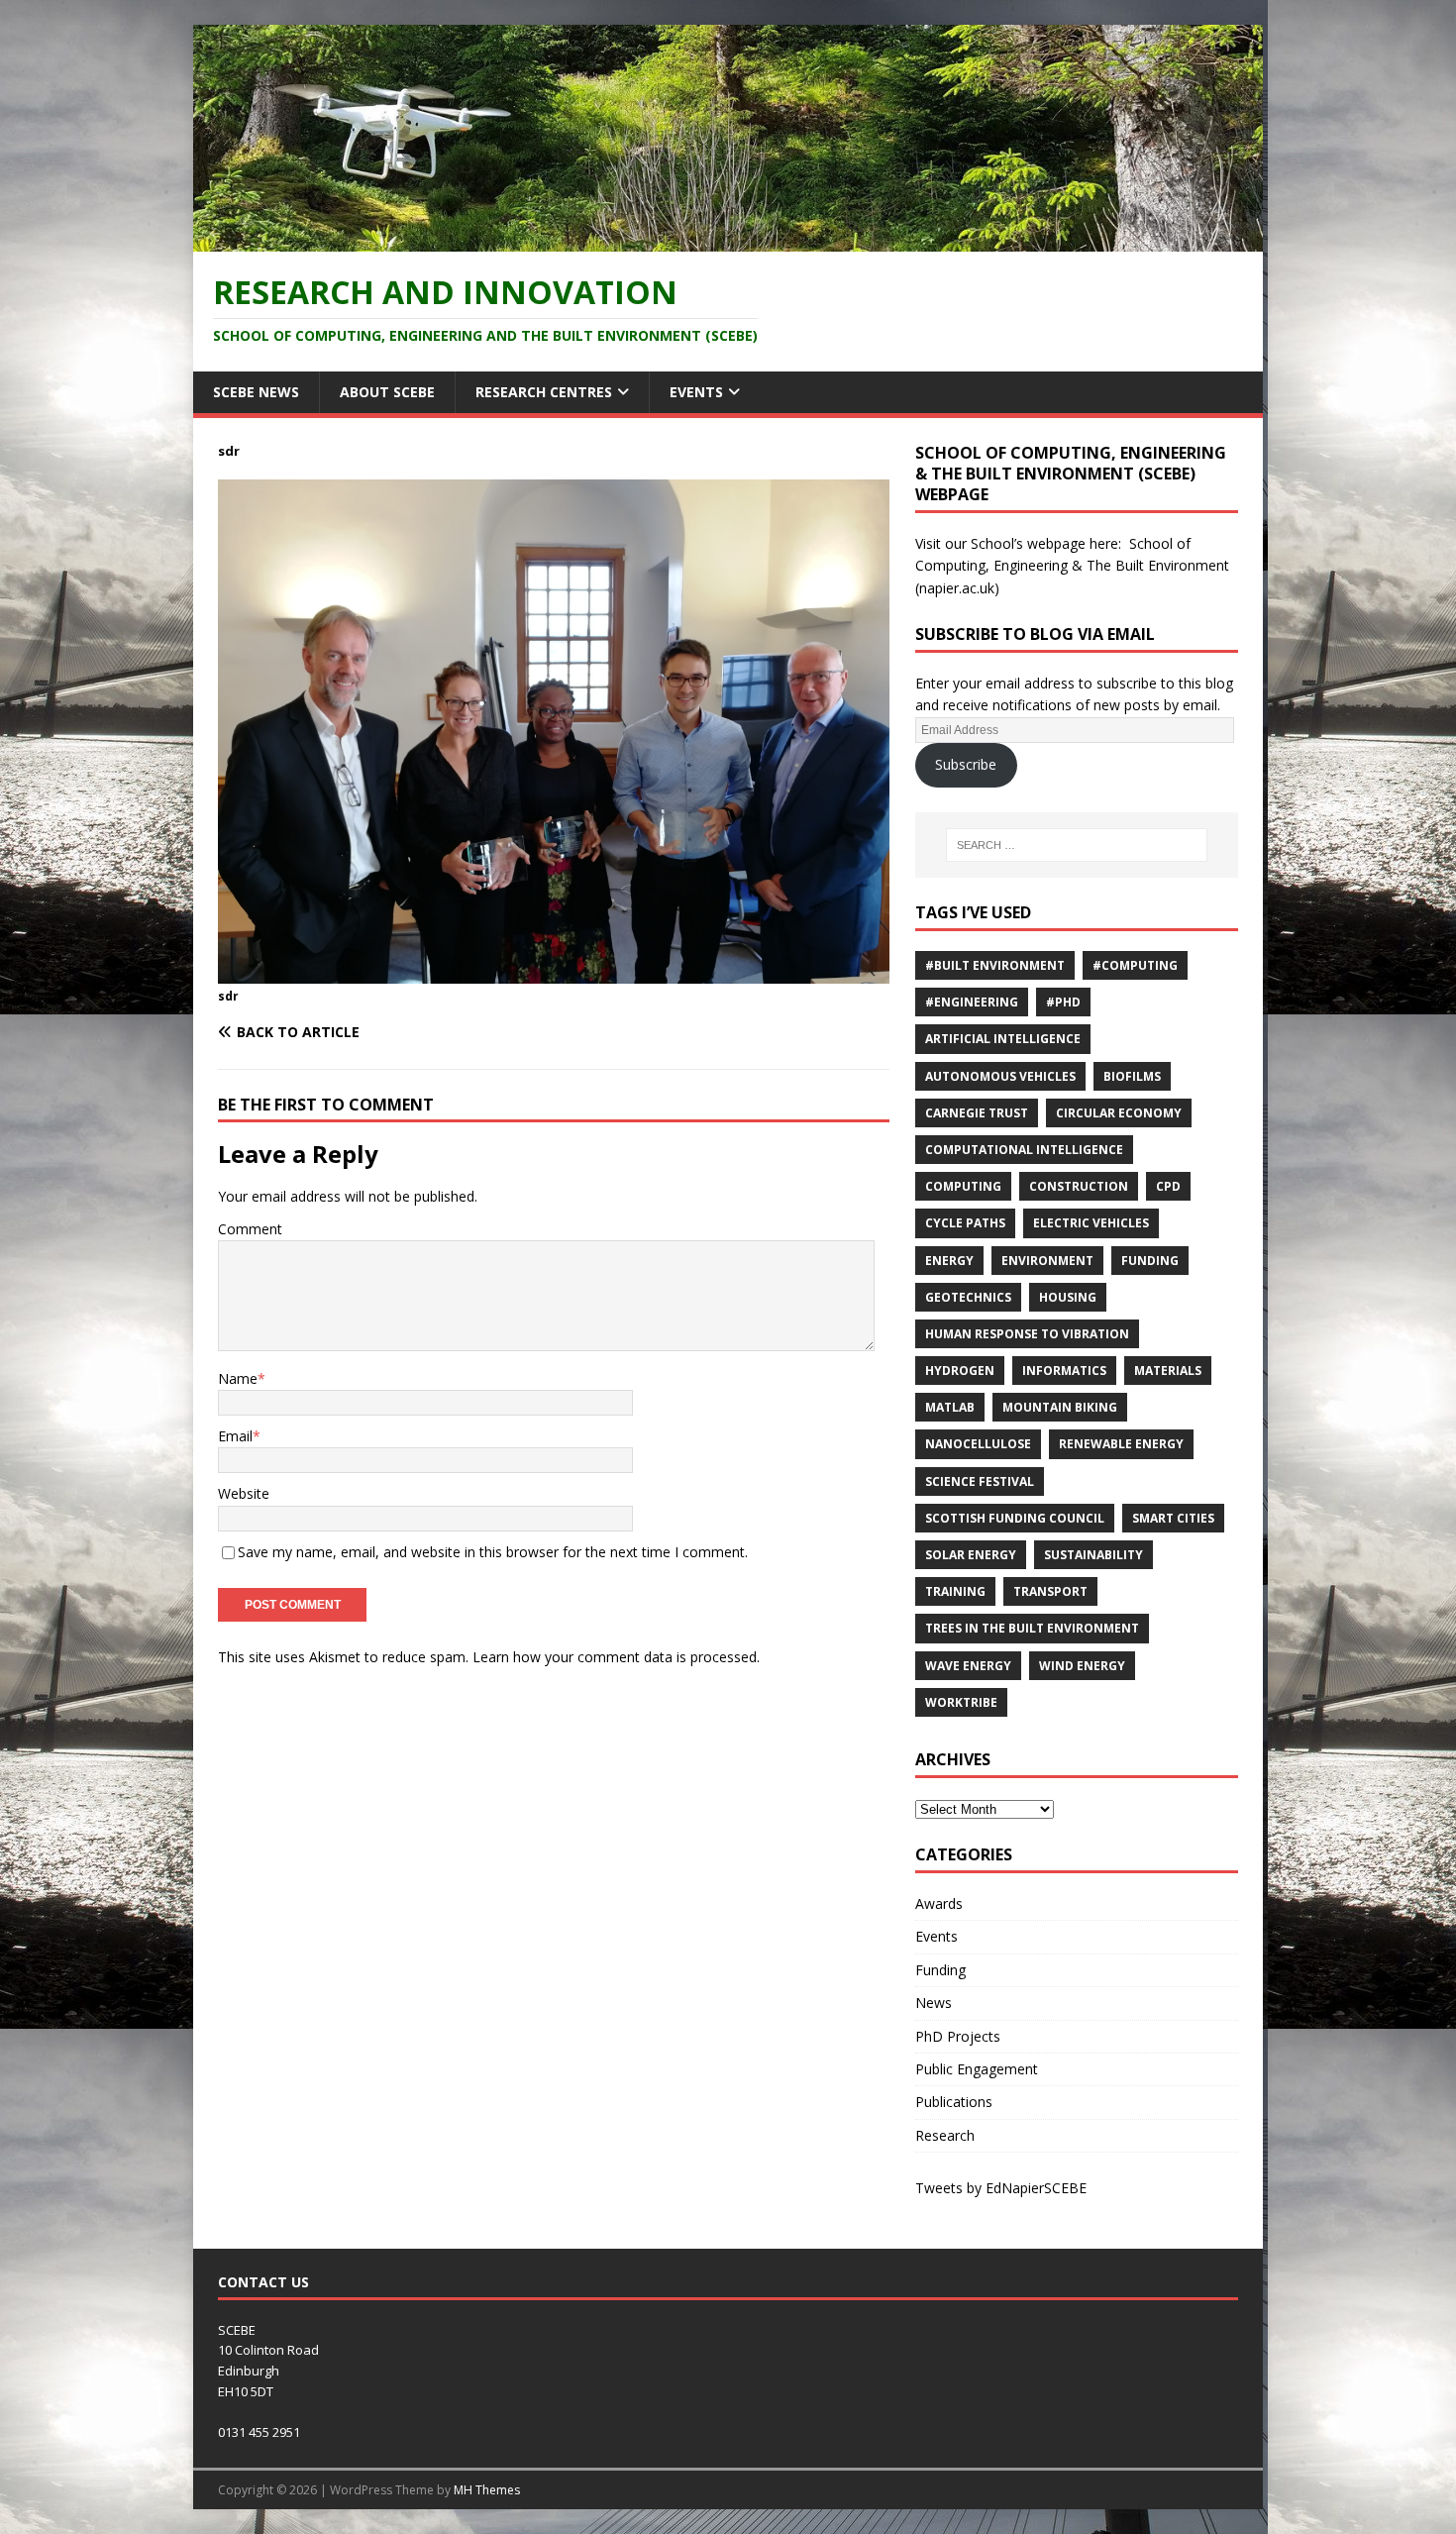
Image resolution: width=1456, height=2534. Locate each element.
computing (963, 1186)
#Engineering (972, 1002)
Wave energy (968, 1666)
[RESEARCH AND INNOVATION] (728, 239)
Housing (1068, 1297)
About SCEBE (387, 392)
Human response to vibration (1027, 1334)
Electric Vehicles (1091, 1223)
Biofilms (1132, 1076)
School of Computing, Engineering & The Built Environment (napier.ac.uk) (1072, 566)
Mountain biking (1060, 1407)
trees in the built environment (1032, 1628)
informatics (1064, 1371)
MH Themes (487, 2490)
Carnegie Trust (977, 1113)
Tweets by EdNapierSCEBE (1001, 2188)
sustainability (1093, 1555)
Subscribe (966, 764)
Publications (954, 2102)
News (934, 2003)
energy (949, 1261)
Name (238, 1378)
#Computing (1135, 965)
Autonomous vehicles (1000, 1076)
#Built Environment (995, 965)
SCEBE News (256, 392)
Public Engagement (977, 2069)
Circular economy (1119, 1113)
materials (1168, 1371)
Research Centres (544, 392)
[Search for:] (1077, 845)
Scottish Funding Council (1015, 1518)
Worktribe (961, 1702)
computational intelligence (1024, 1150)
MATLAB (950, 1407)
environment (1047, 1261)
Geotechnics (968, 1297)
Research (945, 2135)
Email (235, 1436)
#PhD (1063, 1002)
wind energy (1082, 1666)
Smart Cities (1173, 1518)
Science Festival (980, 1481)
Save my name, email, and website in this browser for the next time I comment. (493, 1552)
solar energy (971, 1555)
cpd (1168, 1186)
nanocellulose (978, 1444)
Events (696, 392)
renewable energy (1121, 1444)
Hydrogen (960, 1371)
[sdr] (554, 971)
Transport (1050, 1591)
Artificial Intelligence (1003, 1039)
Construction (1079, 1186)
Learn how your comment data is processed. (616, 1657)
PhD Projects (958, 2036)
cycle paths (965, 1223)
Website (244, 1493)
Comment (250, 1229)
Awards (939, 1903)
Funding (1150, 1261)
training (955, 1591)
